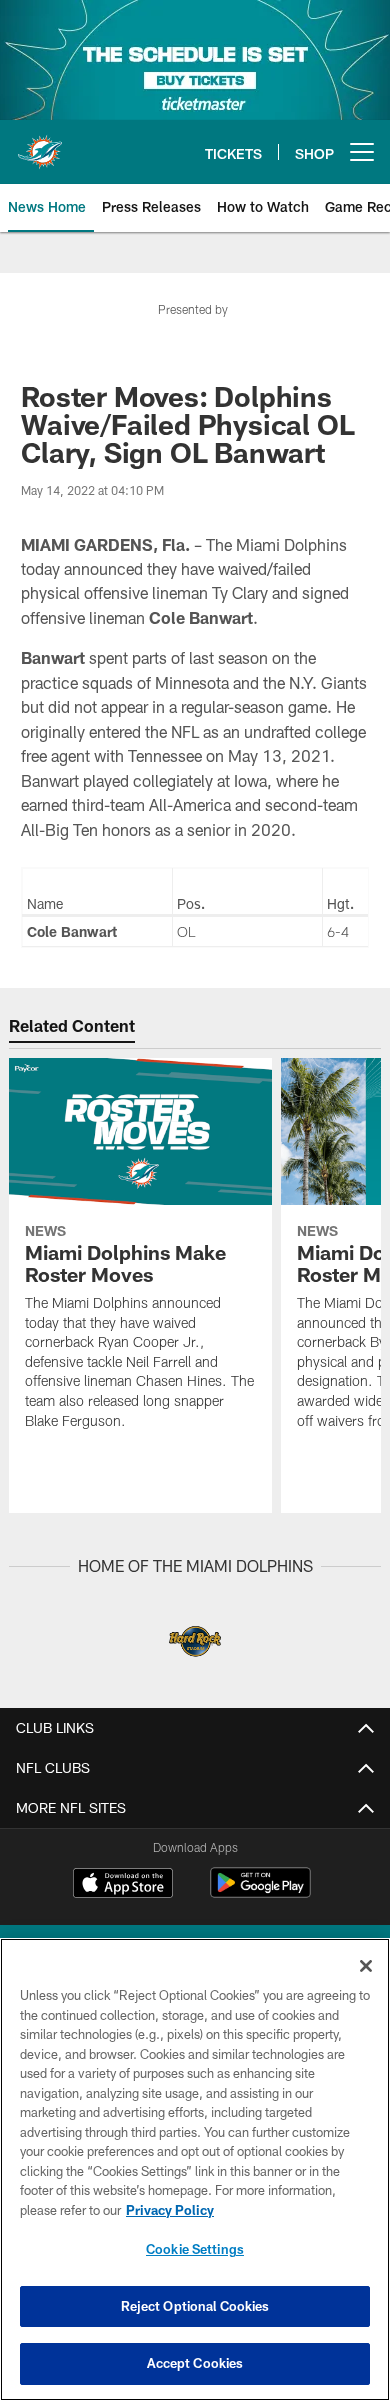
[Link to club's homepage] (40, 144)
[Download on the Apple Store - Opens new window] (123, 1885)
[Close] (366, 1966)
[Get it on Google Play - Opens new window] (260, 1892)
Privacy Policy (170, 2210)
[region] (195, 2169)
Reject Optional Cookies (195, 2306)
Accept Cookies (195, 2363)
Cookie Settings (195, 2249)
